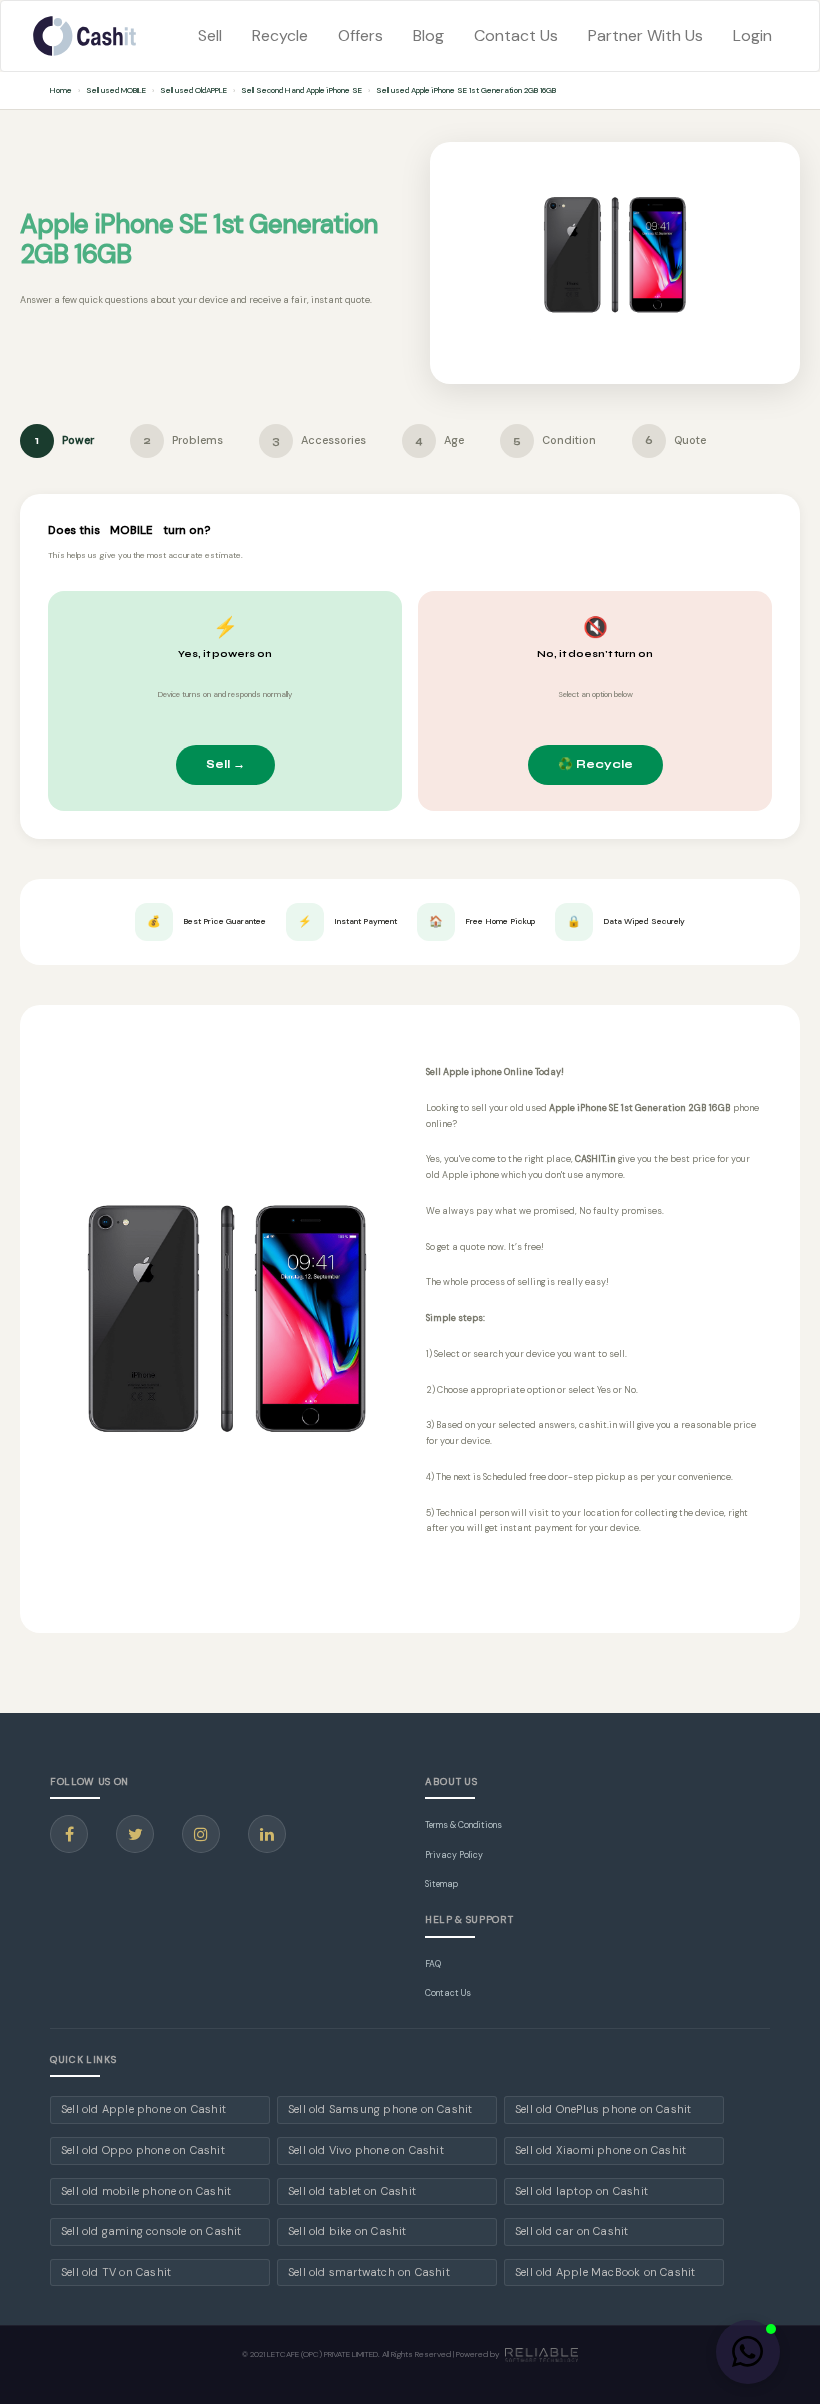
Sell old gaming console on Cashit (151, 2231)
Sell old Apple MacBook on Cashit (605, 2272)
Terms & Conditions (463, 1825)
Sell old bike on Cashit (347, 2231)
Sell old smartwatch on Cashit (369, 2272)
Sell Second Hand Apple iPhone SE (301, 90)
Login (752, 35)
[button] (748, 2352)
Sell (210, 35)
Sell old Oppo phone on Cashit (143, 2150)
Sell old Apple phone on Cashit (143, 2109)
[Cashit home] (85, 36)
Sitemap (441, 1884)
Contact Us (516, 35)
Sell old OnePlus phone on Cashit (603, 2109)
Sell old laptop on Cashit (581, 2191)
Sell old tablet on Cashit (352, 2191)
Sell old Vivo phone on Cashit (366, 2150)
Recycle (280, 35)
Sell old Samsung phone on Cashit (380, 2109)
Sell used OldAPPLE (193, 90)
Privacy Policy (454, 1855)
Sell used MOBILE (116, 90)
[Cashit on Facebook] (69, 1834)
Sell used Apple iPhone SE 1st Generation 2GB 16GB (466, 90)
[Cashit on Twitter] (135, 1834)
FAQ (433, 1964)
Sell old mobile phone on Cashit (146, 2191)
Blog (428, 35)
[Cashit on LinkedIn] (267, 1834)
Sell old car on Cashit (571, 2231)
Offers (360, 35)
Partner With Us (645, 35)
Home (61, 90)
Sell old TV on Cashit (116, 2272)
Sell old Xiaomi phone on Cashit (600, 2150)
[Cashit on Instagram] (201, 1834)
